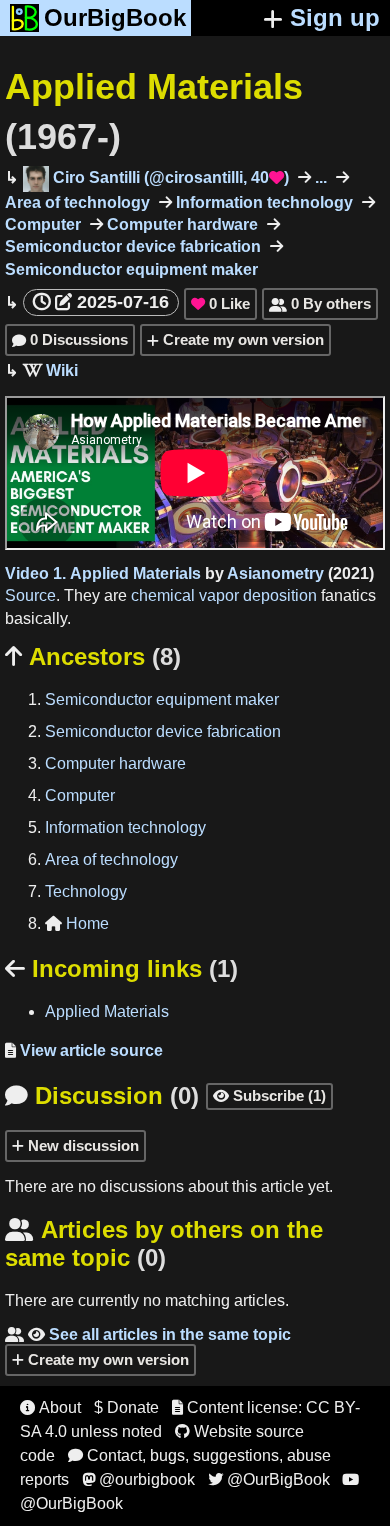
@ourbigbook (138, 1479)
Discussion (102, 1095)
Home (77, 923)
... (319, 177)
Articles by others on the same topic (164, 1243)
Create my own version (241, 339)
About (50, 1407)
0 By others (320, 303)
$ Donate (126, 1407)
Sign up (335, 17)
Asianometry (275, 573)
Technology (86, 891)
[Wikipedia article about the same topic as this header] (50, 370)
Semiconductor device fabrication (163, 731)
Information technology (262, 202)
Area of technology (111, 859)
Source (30, 595)
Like (220, 303)
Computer (80, 795)
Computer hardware (180, 224)
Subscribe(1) (269, 1095)
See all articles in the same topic (148, 1334)
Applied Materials (135, 573)
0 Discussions (70, 339)
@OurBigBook (269, 1479)
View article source (84, 1050)
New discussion (81, 1145)
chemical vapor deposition (224, 595)
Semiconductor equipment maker (162, 699)
